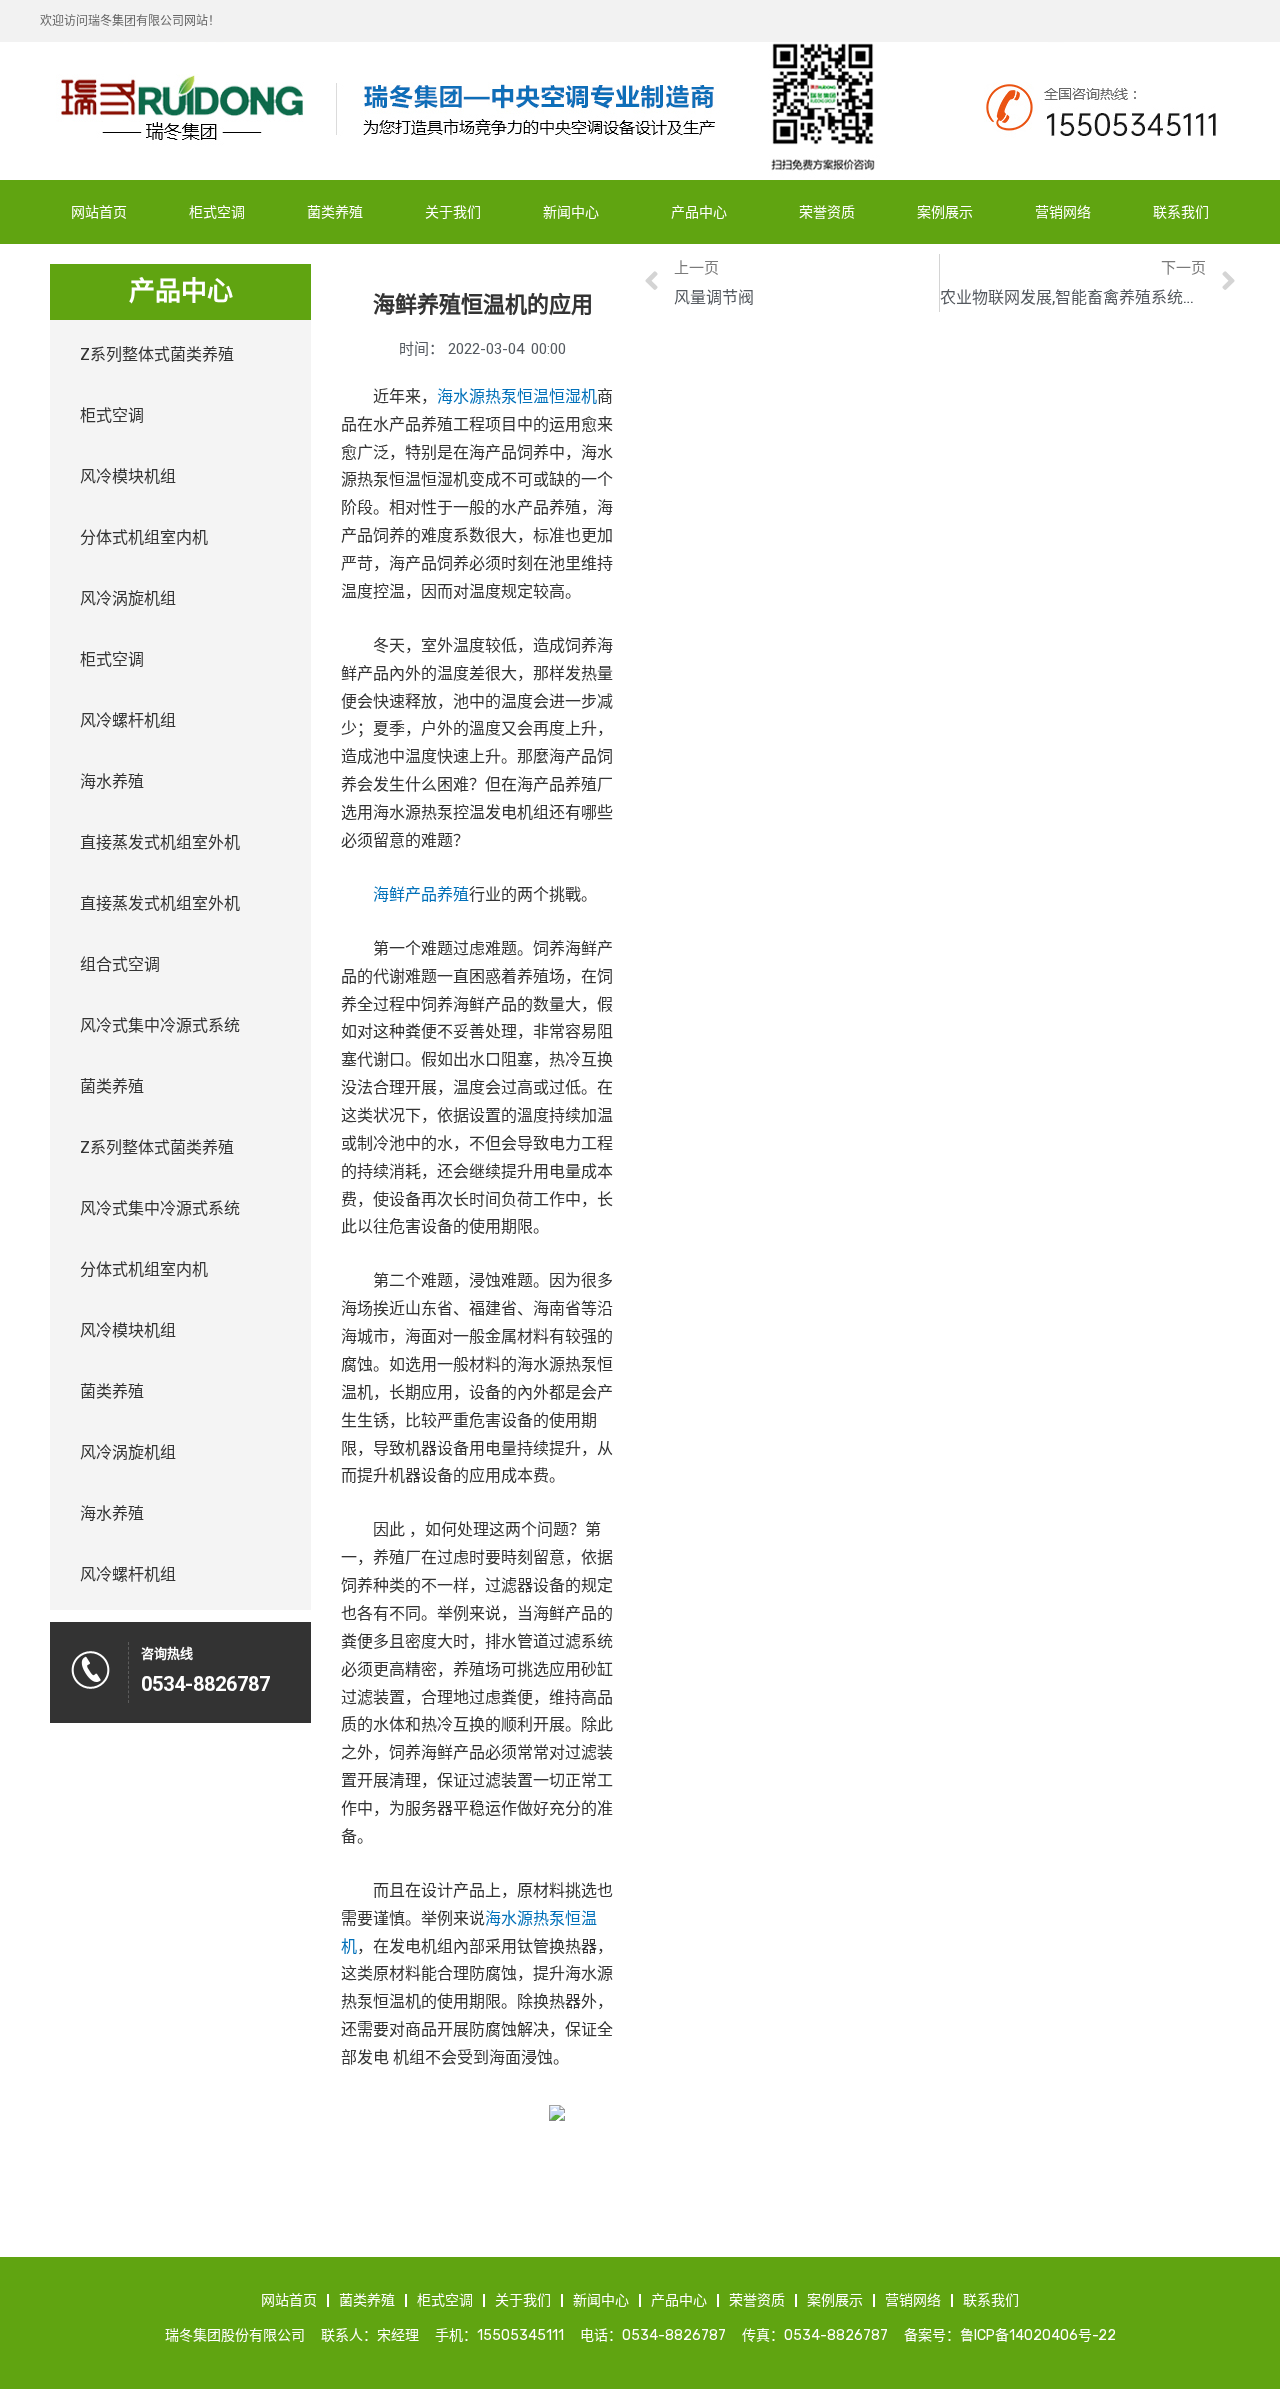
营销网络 (1063, 212)
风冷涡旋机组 (128, 598)
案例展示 (945, 212)
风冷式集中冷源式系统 (160, 1025)
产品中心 (699, 212)
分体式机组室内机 (144, 537)
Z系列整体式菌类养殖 (157, 354)
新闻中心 (571, 212)
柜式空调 (217, 212)
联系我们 (1181, 212)
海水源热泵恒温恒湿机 (517, 398)
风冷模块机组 (128, 476)
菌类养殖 (335, 212)
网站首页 (99, 212)
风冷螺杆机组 (128, 720)
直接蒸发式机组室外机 (160, 842)
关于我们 (453, 212)
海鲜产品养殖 (421, 896)
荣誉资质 (827, 212)
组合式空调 (120, 964)
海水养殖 (112, 781)
